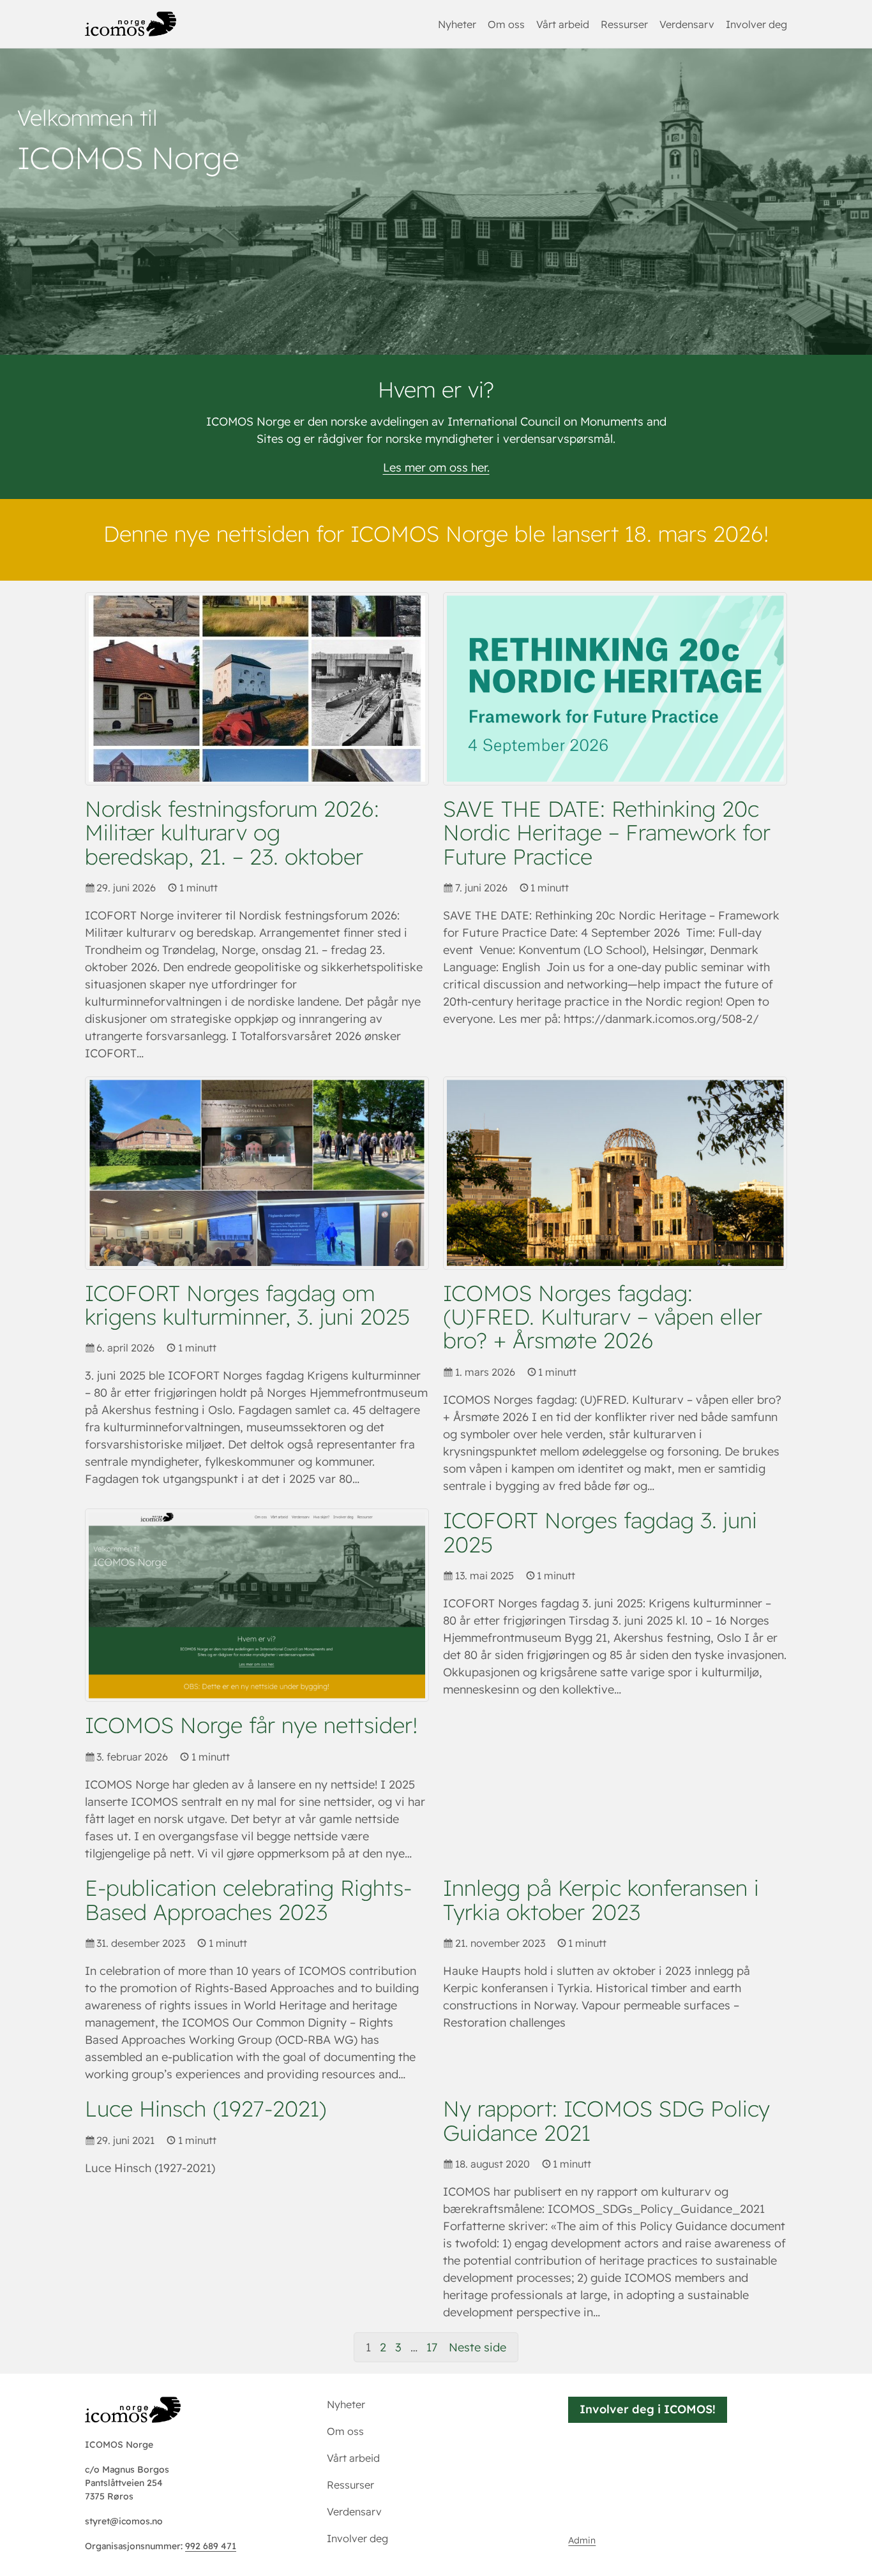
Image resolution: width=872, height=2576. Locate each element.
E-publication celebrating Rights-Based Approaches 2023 (248, 1900)
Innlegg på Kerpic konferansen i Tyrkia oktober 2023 (601, 1900)
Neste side (477, 2347)
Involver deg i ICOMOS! (648, 2409)
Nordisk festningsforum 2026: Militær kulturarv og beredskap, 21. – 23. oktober (232, 833)
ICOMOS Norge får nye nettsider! (251, 1725)
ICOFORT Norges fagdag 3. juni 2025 (600, 1532)
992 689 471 (211, 2546)
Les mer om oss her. (436, 467)
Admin (582, 2540)
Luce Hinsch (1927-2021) (206, 2109)
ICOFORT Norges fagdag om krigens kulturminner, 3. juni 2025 (247, 1305)
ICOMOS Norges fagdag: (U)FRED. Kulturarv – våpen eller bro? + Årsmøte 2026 (603, 1317)
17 (432, 2347)
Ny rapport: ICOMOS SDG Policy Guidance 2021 (606, 2121)
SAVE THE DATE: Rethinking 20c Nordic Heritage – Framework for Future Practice (607, 833)
